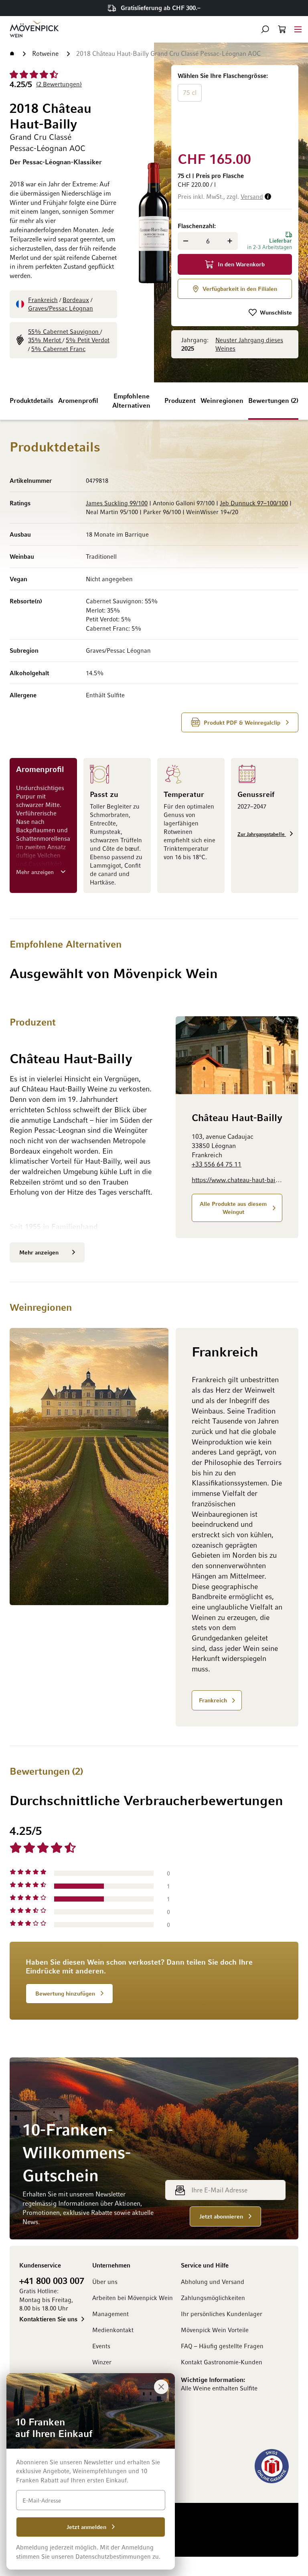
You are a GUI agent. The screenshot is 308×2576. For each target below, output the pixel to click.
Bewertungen (272, 400)
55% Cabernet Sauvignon (64, 331)
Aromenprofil (78, 400)
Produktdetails (31, 400)
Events (101, 2346)
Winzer (102, 2362)
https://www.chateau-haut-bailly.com (237, 1180)
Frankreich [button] (213, 1700)
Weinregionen (222, 400)
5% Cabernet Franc (58, 349)
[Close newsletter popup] (161, 2387)
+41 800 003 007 (52, 2280)
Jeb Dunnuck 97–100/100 (254, 503)
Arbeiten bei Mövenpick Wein (133, 2298)
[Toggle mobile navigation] (298, 29)
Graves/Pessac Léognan (61, 308)
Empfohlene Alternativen (131, 401)
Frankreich (43, 300)
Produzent (180, 400)
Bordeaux (76, 300)
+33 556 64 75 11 (217, 1164)
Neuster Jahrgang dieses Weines (249, 344)
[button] (265, 29)
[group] (235, 107)
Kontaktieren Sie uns (48, 2319)
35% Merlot (45, 340)
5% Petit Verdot (88, 340)
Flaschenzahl (196, 226)
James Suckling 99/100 (117, 503)
